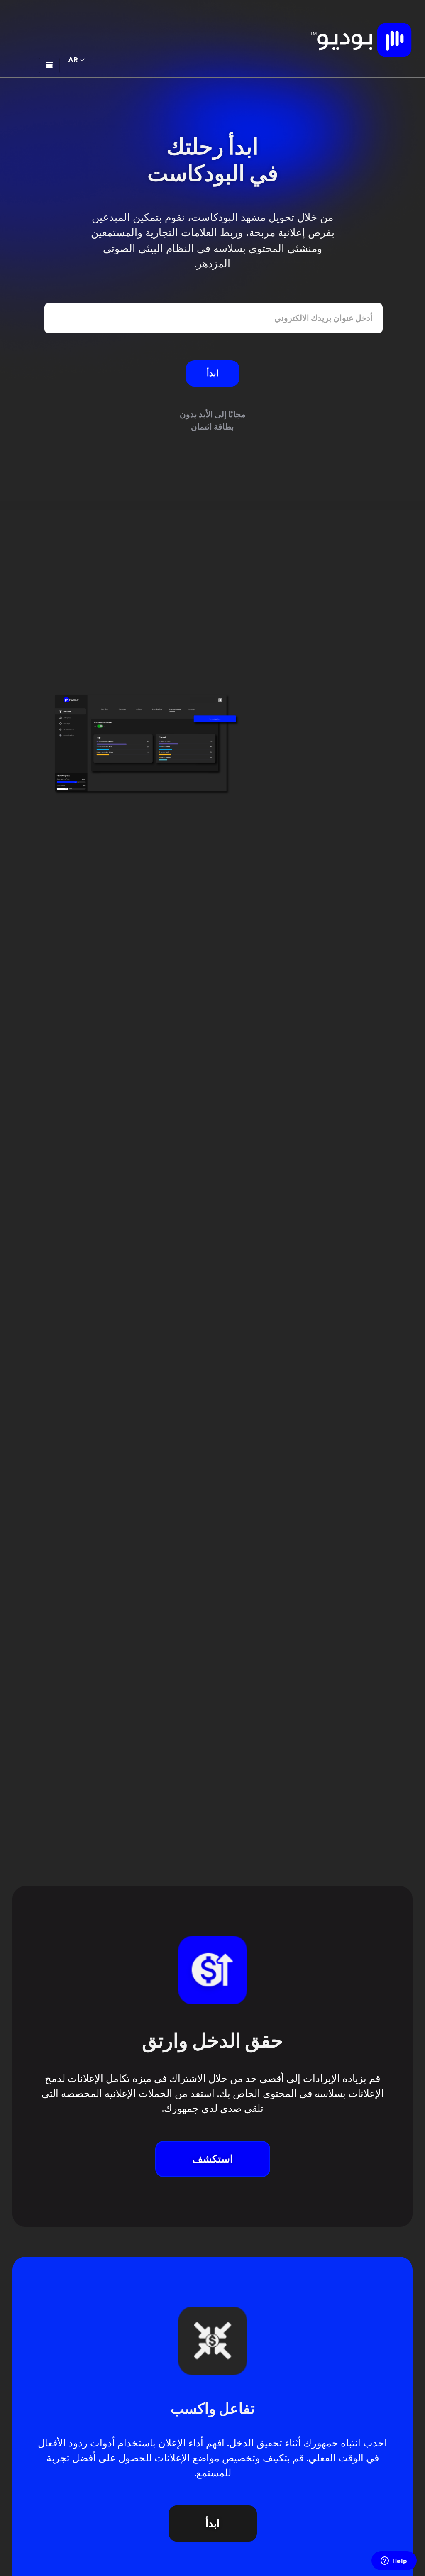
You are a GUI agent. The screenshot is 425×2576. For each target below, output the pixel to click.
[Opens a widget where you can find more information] (394, 2561)
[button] (213, 2159)
